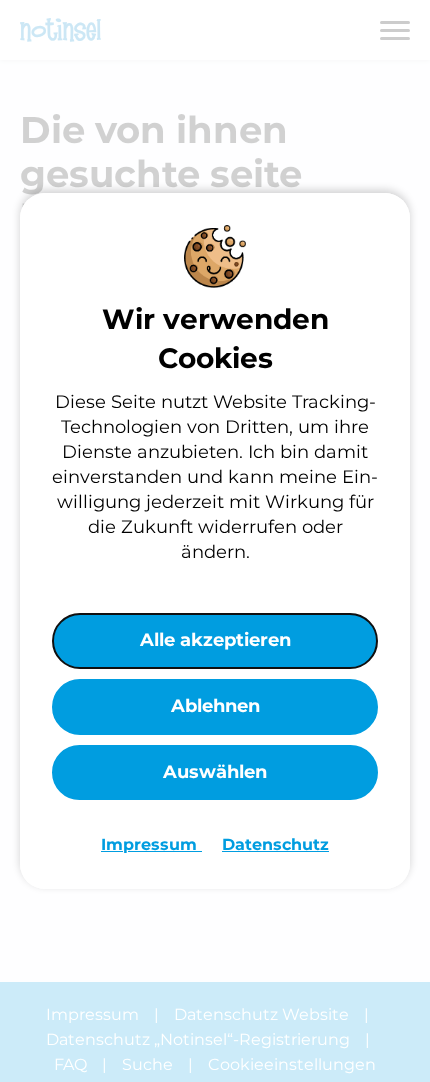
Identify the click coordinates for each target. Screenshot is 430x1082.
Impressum (151, 844)
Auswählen (215, 772)
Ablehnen (215, 706)
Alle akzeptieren (215, 640)
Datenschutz (275, 844)
